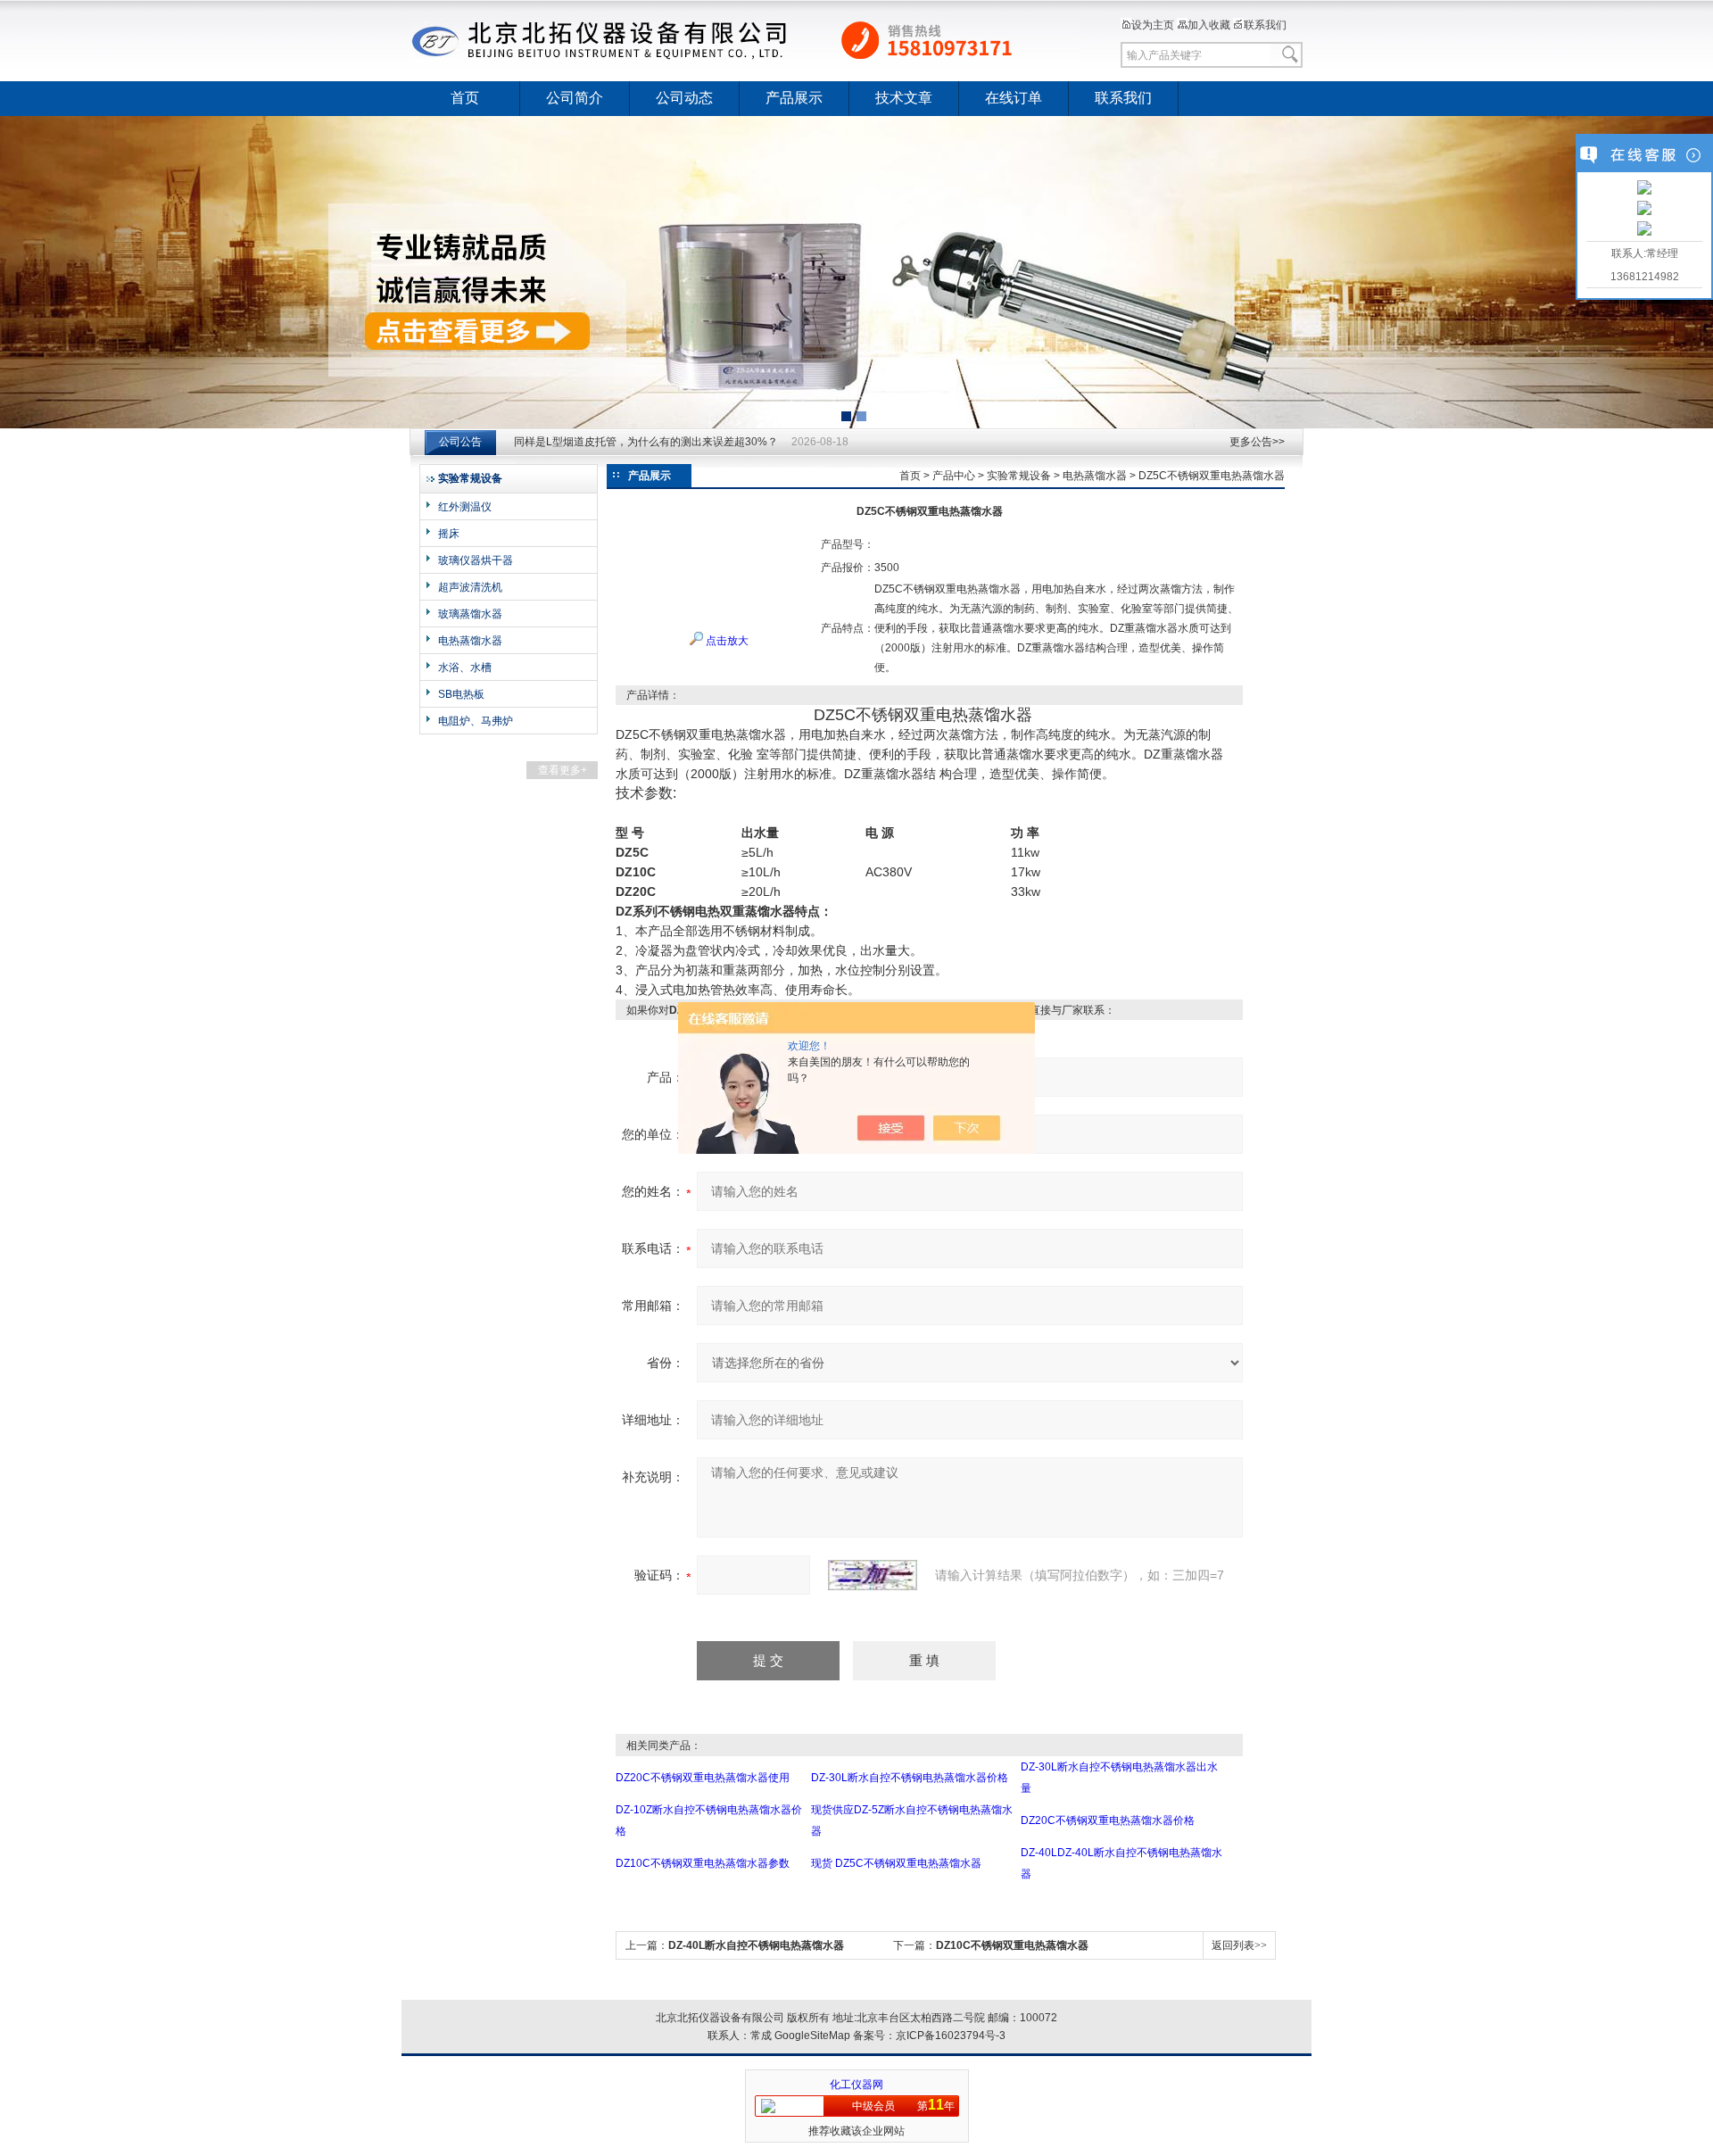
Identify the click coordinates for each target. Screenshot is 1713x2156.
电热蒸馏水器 (470, 641)
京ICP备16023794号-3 (951, 2036)
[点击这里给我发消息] (1644, 189)
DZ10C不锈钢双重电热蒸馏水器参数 (703, 1863)
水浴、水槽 (465, 668)
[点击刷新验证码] (873, 1575)
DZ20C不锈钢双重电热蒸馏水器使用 (703, 1778)
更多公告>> (1257, 442)
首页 (465, 98)
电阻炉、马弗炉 (476, 721)
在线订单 (1014, 98)
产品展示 (794, 98)
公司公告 (460, 442)
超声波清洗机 (470, 587)
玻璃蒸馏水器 (470, 614)
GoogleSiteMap (812, 2036)
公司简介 (575, 98)
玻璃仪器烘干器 (476, 560)
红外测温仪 (465, 507)
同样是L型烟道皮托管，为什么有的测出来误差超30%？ (646, 442)
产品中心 (954, 476)
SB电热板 (461, 694)
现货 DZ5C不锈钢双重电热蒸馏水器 (896, 1863)
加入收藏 (1209, 25)
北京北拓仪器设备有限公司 (745, 40)
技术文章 (904, 98)
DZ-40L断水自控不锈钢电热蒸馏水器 (756, 1945)
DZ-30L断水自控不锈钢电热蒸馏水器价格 (910, 1778)
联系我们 (1265, 25)
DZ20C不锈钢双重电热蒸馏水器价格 (1108, 1820)
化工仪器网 (856, 2085)
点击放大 (726, 641)
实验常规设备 (1019, 476)
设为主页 (1153, 25)
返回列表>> (1239, 1945)
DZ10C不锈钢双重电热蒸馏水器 (1012, 1945)
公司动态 (684, 98)
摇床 (449, 534)
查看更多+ (563, 770)
